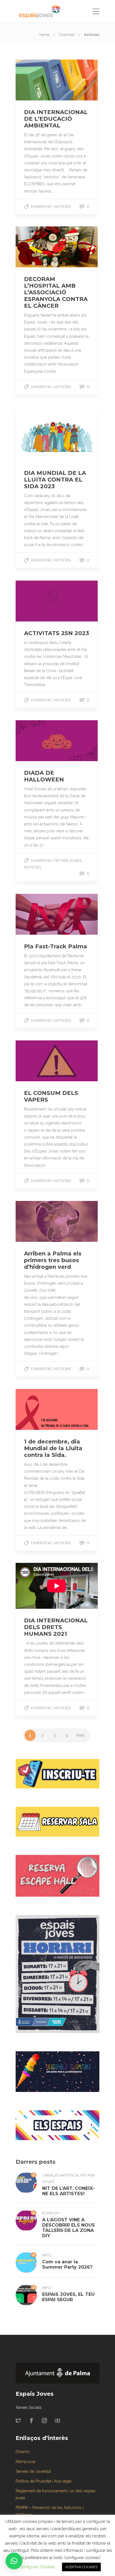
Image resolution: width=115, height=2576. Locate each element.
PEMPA (22, 2508)
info (47, 2255)
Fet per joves (68, 860)
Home (44, 35)
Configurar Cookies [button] (37, 2567)
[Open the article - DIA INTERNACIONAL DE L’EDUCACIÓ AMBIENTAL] (36, 80)
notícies (63, 206)
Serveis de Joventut (33, 2471)
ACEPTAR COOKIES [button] (81, 2567)
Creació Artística (60, 2175)
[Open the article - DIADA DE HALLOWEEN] (36, 741)
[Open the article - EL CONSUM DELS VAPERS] (36, 1061)
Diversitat (67, 35)
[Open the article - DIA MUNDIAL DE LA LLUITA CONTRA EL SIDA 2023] (36, 434)
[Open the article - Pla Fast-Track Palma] (36, 914)
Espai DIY (51, 2213)
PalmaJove (25, 2462)
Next (81, 1735)
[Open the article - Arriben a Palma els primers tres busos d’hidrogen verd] (36, 1221)
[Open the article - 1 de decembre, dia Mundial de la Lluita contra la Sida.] (36, 1409)
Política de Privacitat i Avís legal (44, 2481)
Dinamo (23, 2452)
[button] (14, 2561)
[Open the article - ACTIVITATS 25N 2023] (36, 601)
